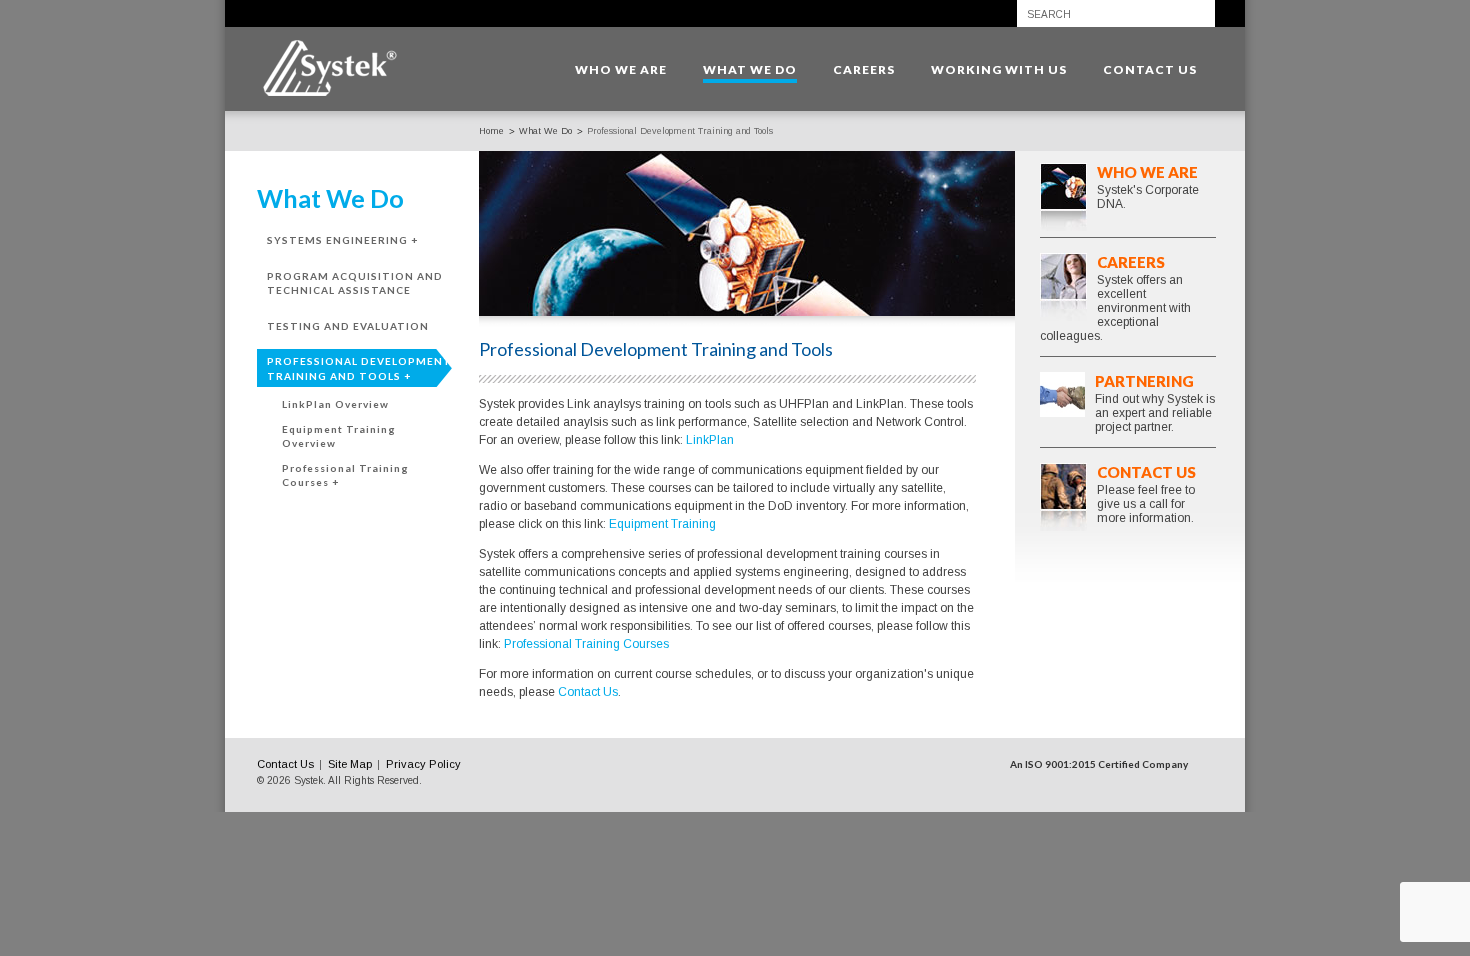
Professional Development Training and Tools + (359, 368)
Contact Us (588, 692)
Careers (1131, 262)
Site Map (350, 764)
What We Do (545, 131)
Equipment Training (662, 524)
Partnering (1144, 381)
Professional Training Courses (586, 644)
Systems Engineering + (342, 240)
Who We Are (1147, 172)
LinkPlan (710, 440)
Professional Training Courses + (345, 475)
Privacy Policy (423, 764)
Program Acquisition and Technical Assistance (355, 283)
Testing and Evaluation (348, 326)
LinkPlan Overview (335, 404)
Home (491, 131)
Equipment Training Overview (339, 436)
